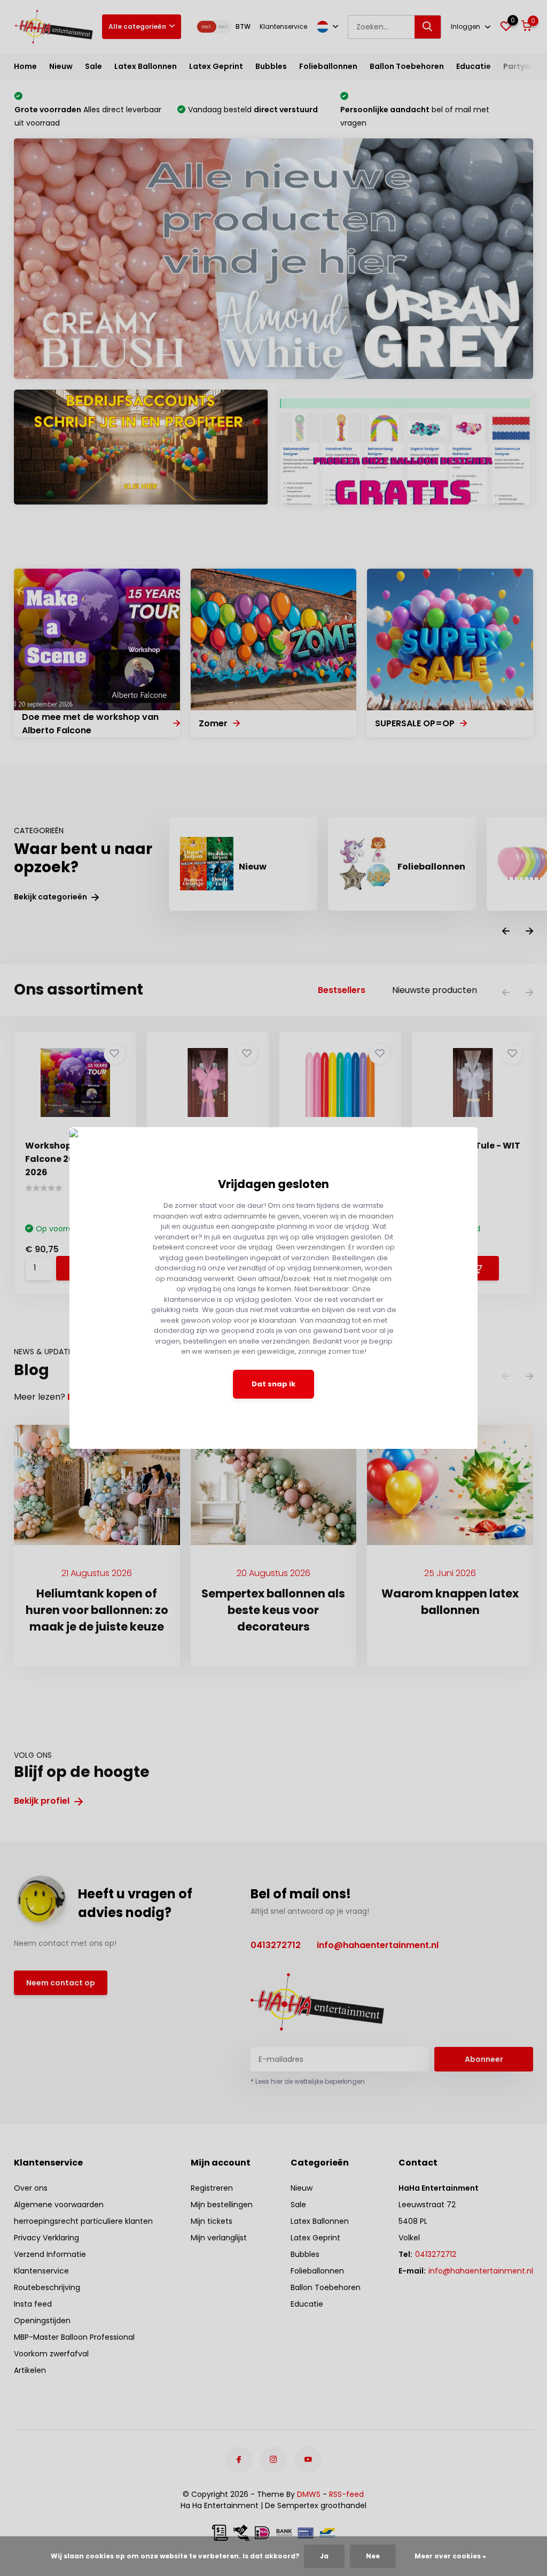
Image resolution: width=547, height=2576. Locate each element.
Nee (373, 2556)
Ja (324, 2556)
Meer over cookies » (450, 2556)
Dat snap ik (273, 1384)
